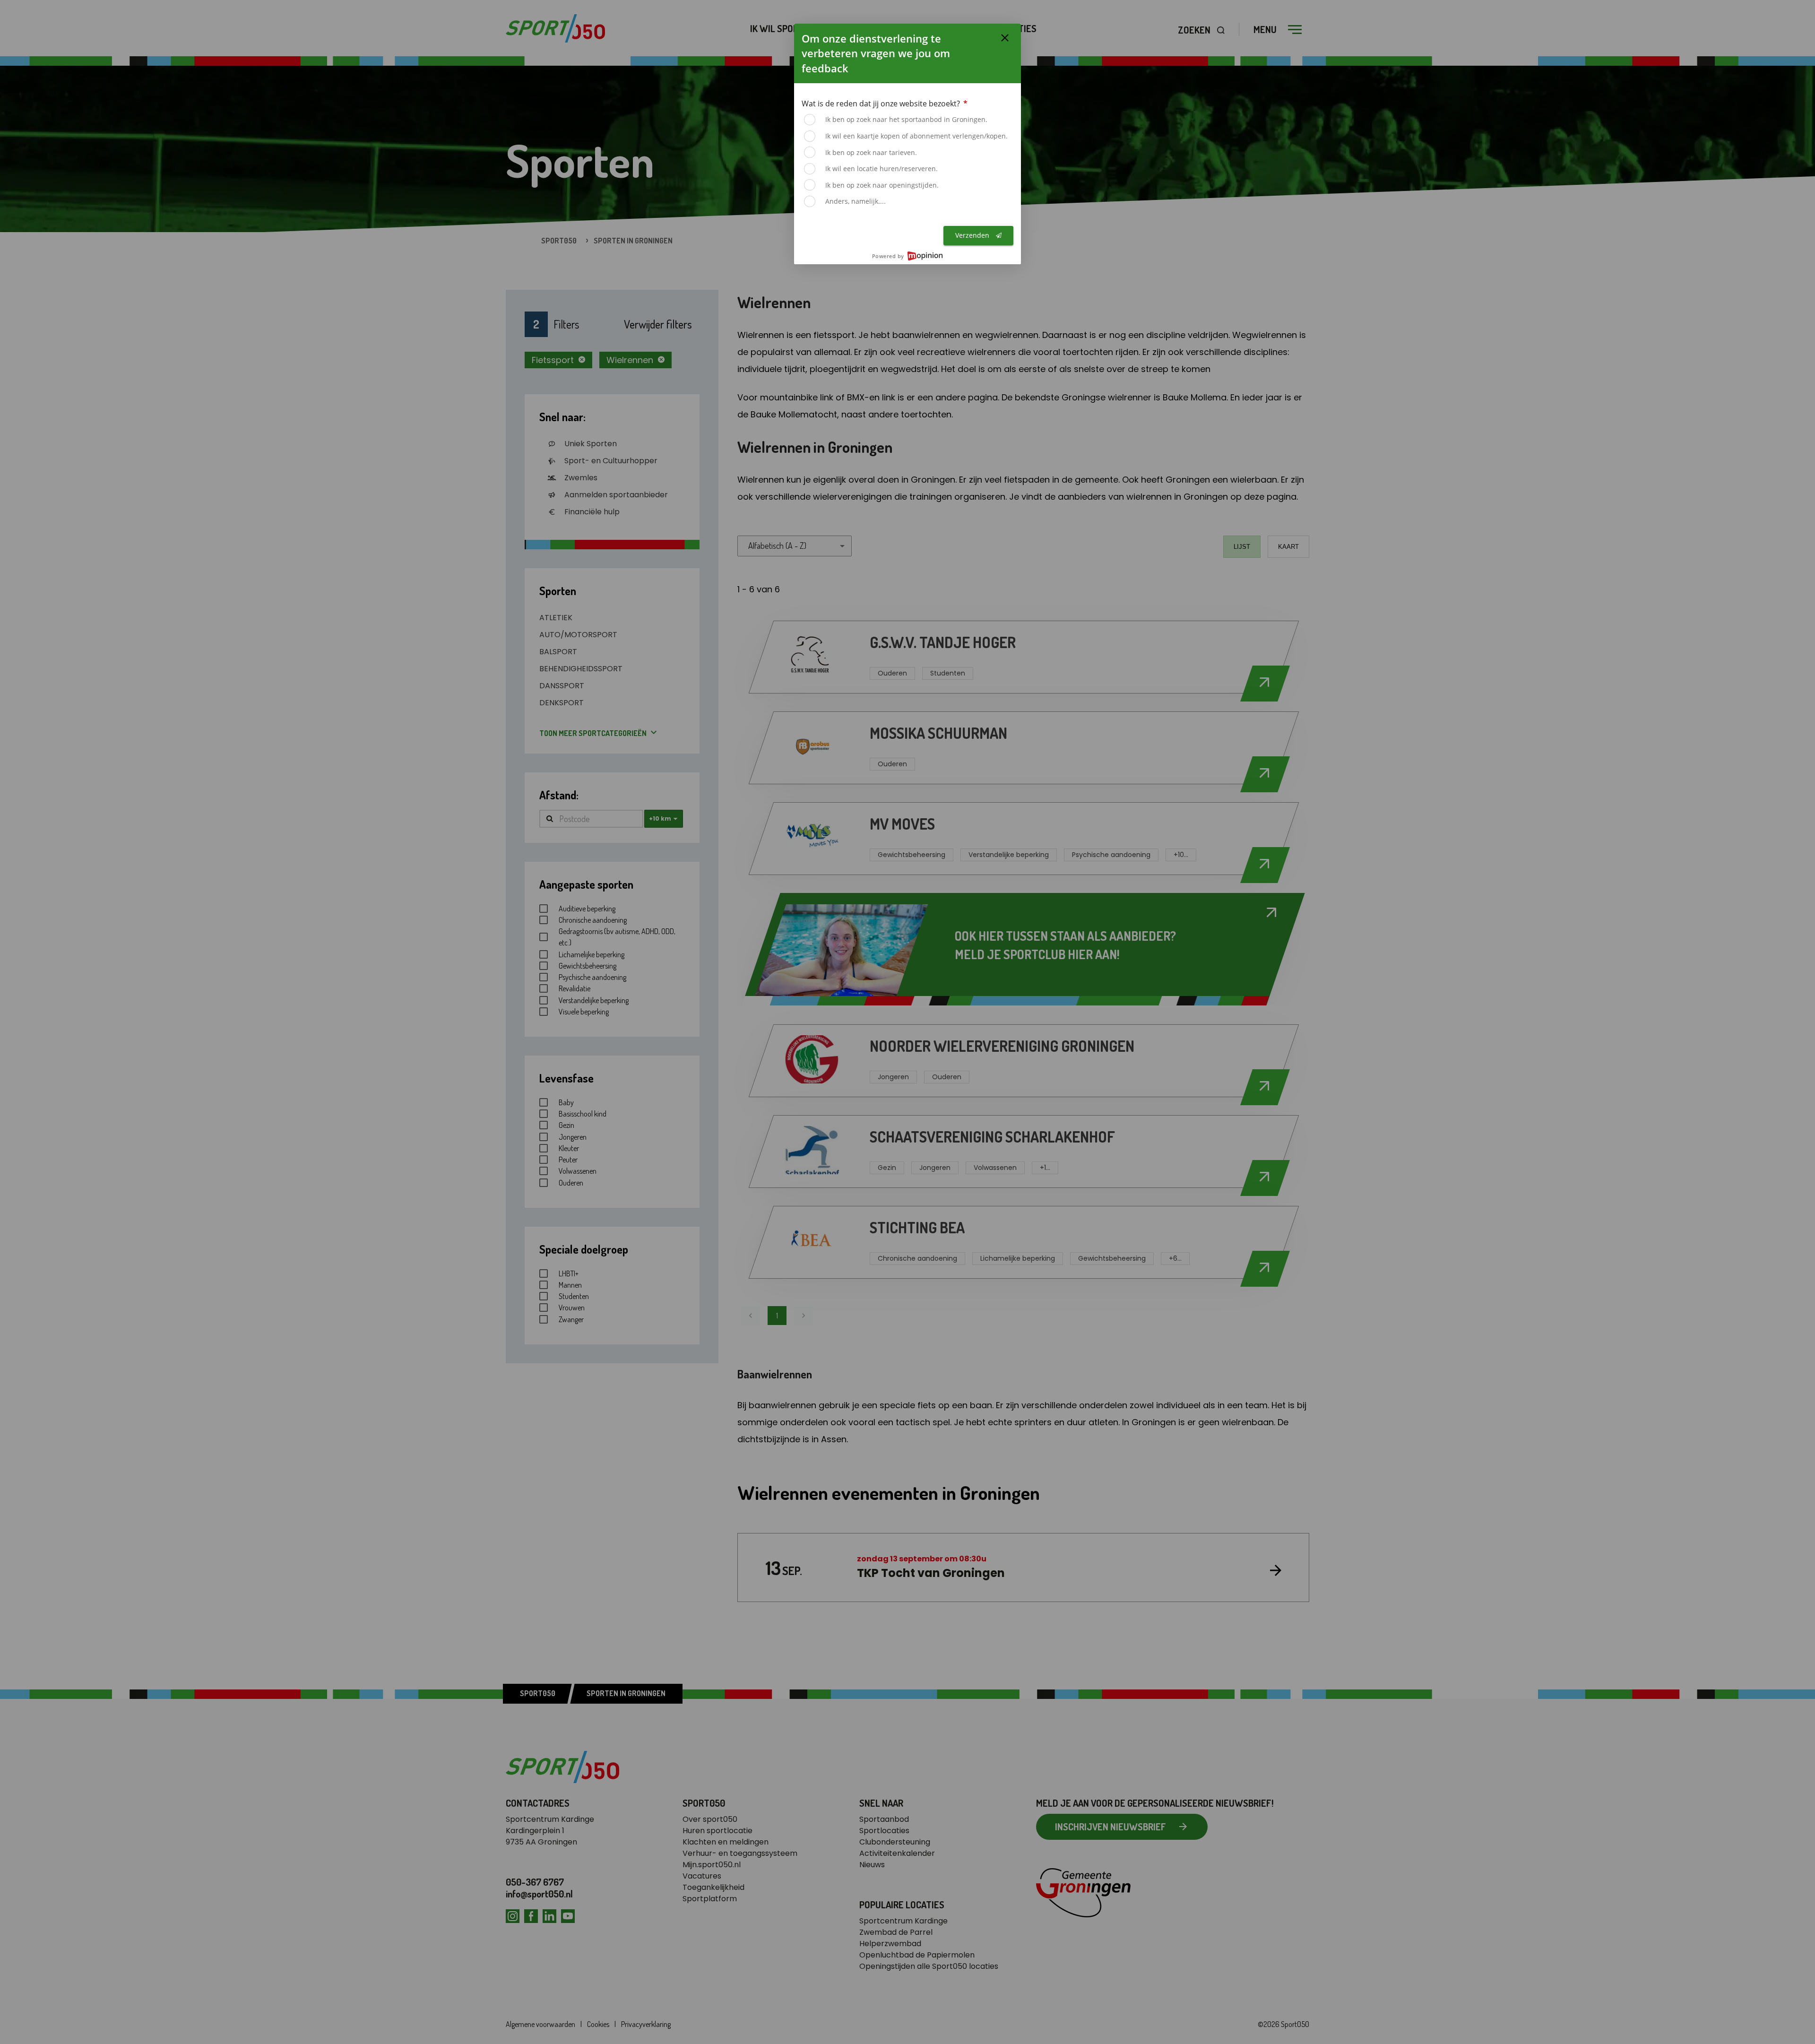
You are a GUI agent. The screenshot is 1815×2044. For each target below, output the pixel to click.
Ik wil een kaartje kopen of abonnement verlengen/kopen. (916, 136)
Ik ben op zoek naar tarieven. (871, 152)
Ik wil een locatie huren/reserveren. (882, 169)
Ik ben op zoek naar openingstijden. (882, 185)
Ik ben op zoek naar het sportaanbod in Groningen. (906, 119)
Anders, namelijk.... (856, 201)
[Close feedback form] (1005, 38)
